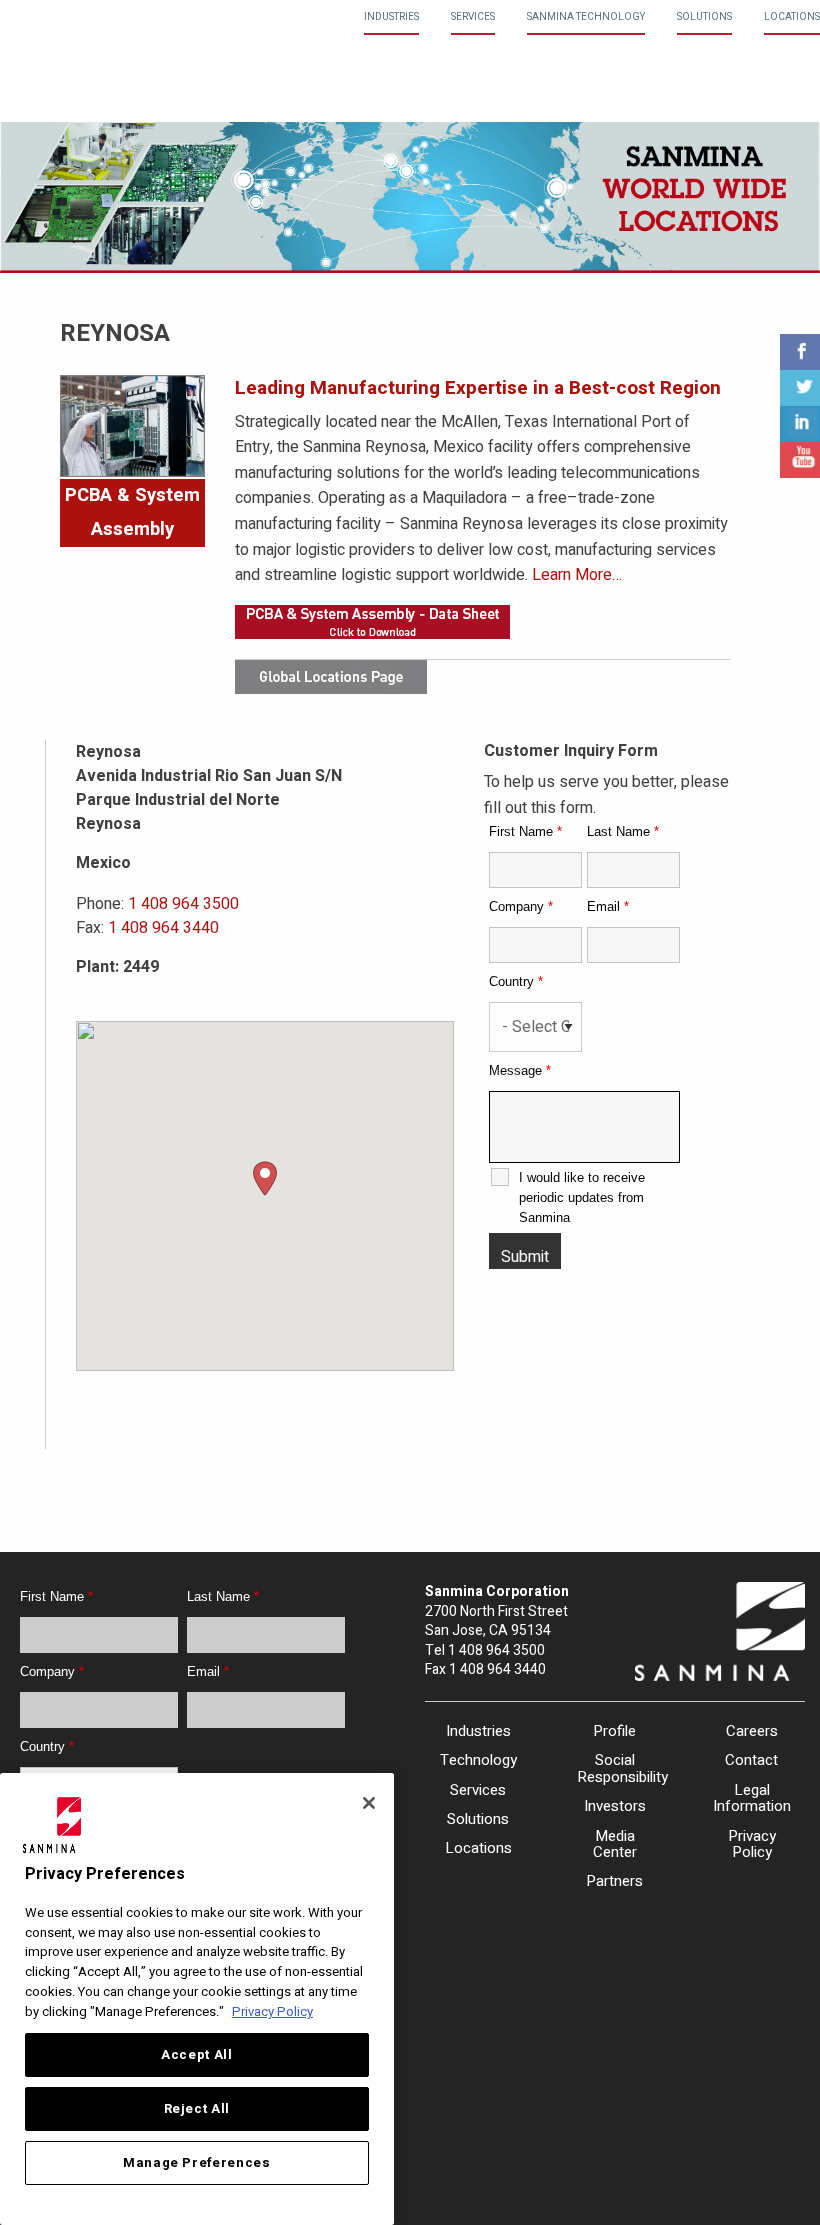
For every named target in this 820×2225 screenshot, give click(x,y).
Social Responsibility (615, 1768)
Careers (752, 1731)
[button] (265, 1178)
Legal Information (751, 1798)
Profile (614, 1731)
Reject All (197, 2109)
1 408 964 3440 (163, 928)
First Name (525, 831)
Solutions (704, 17)
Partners (614, 1881)
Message (520, 1070)
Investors (615, 1806)
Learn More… (577, 575)
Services (473, 17)
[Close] (369, 1803)
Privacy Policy (752, 1844)
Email (608, 906)
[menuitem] (391, 17)
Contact (751, 1760)
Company (521, 906)
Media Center (615, 1844)
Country (516, 981)
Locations (792, 17)
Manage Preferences (197, 2163)
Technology (478, 1760)
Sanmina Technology (586, 17)
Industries (391, 17)
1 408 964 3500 (183, 904)
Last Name (623, 831)
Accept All (197, 2055)
